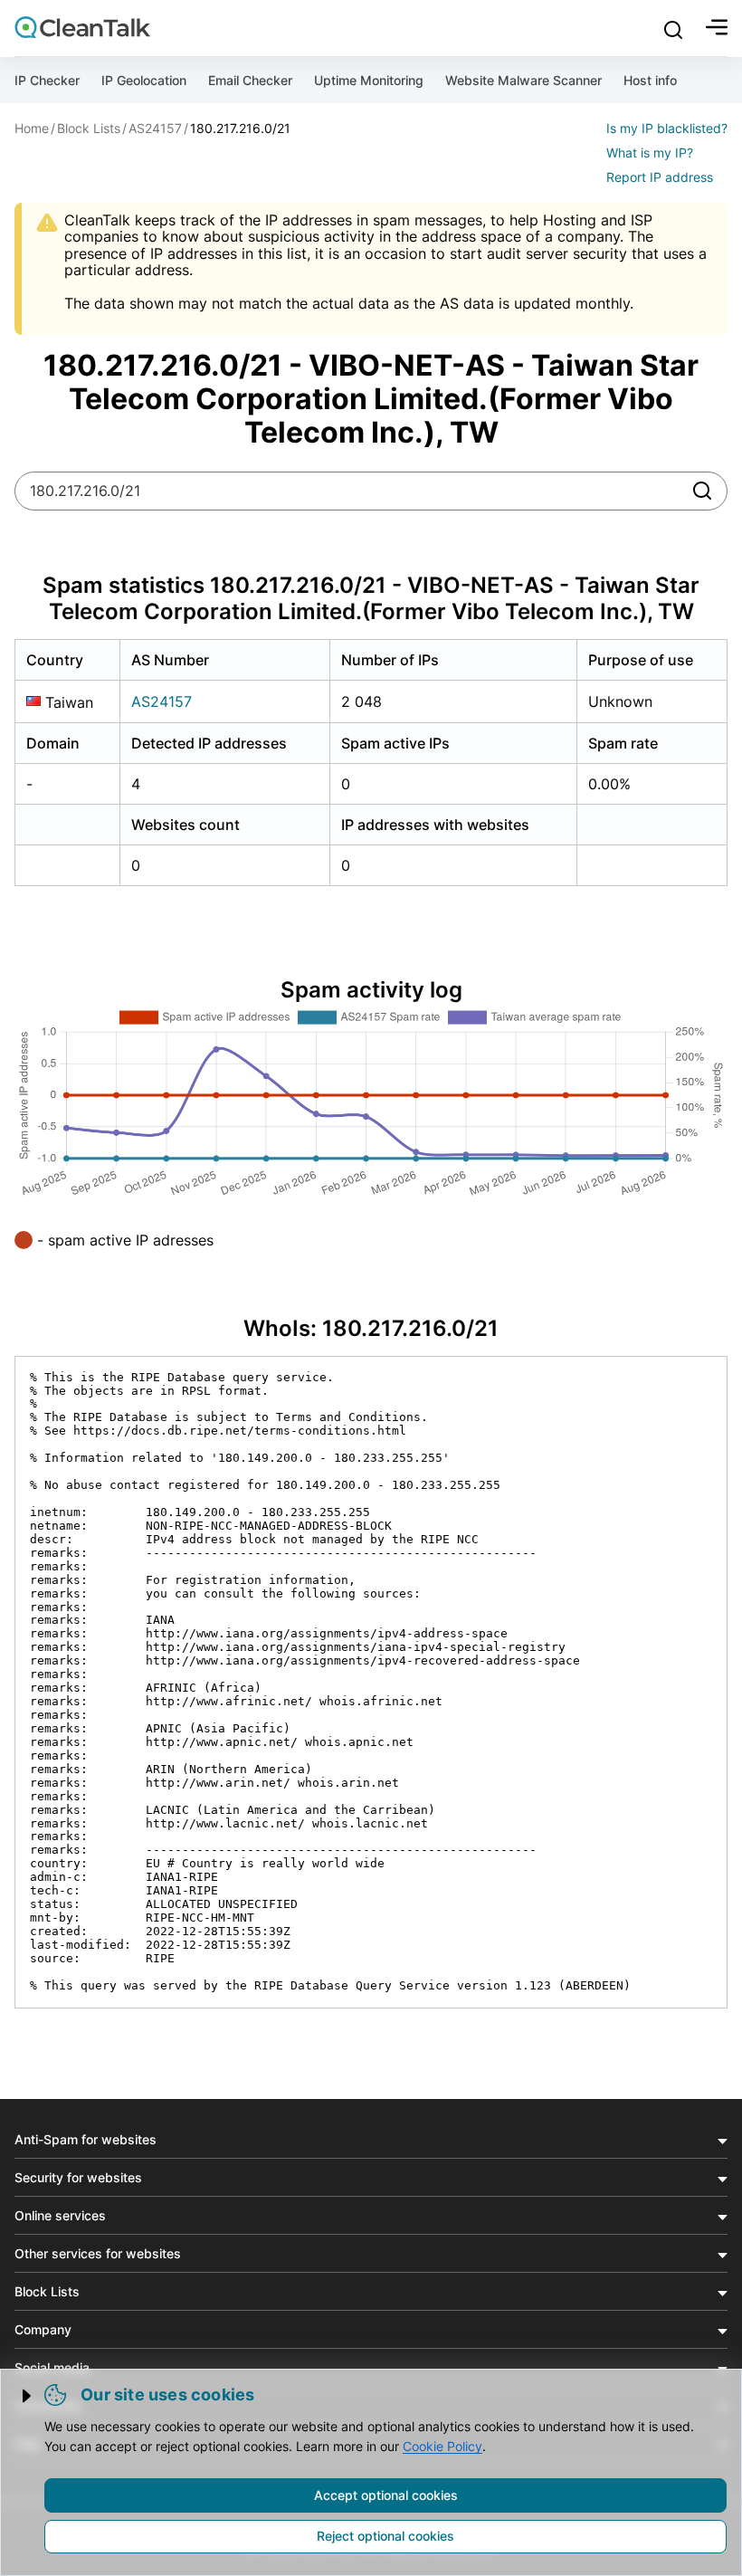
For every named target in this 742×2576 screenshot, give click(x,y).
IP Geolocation (144, 80)
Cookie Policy (442, 2446)
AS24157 (162, 701)
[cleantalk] (82, 27)
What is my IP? (650, 153)
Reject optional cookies (385, 2536)
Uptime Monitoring (369, 80)
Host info (650, 80)
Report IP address (660, 177)
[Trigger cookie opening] (28, 2396)
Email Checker (250, 80)
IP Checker (47, 80)
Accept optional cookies (386, 2495)
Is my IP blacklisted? (667, 128)
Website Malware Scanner (523, 80)
